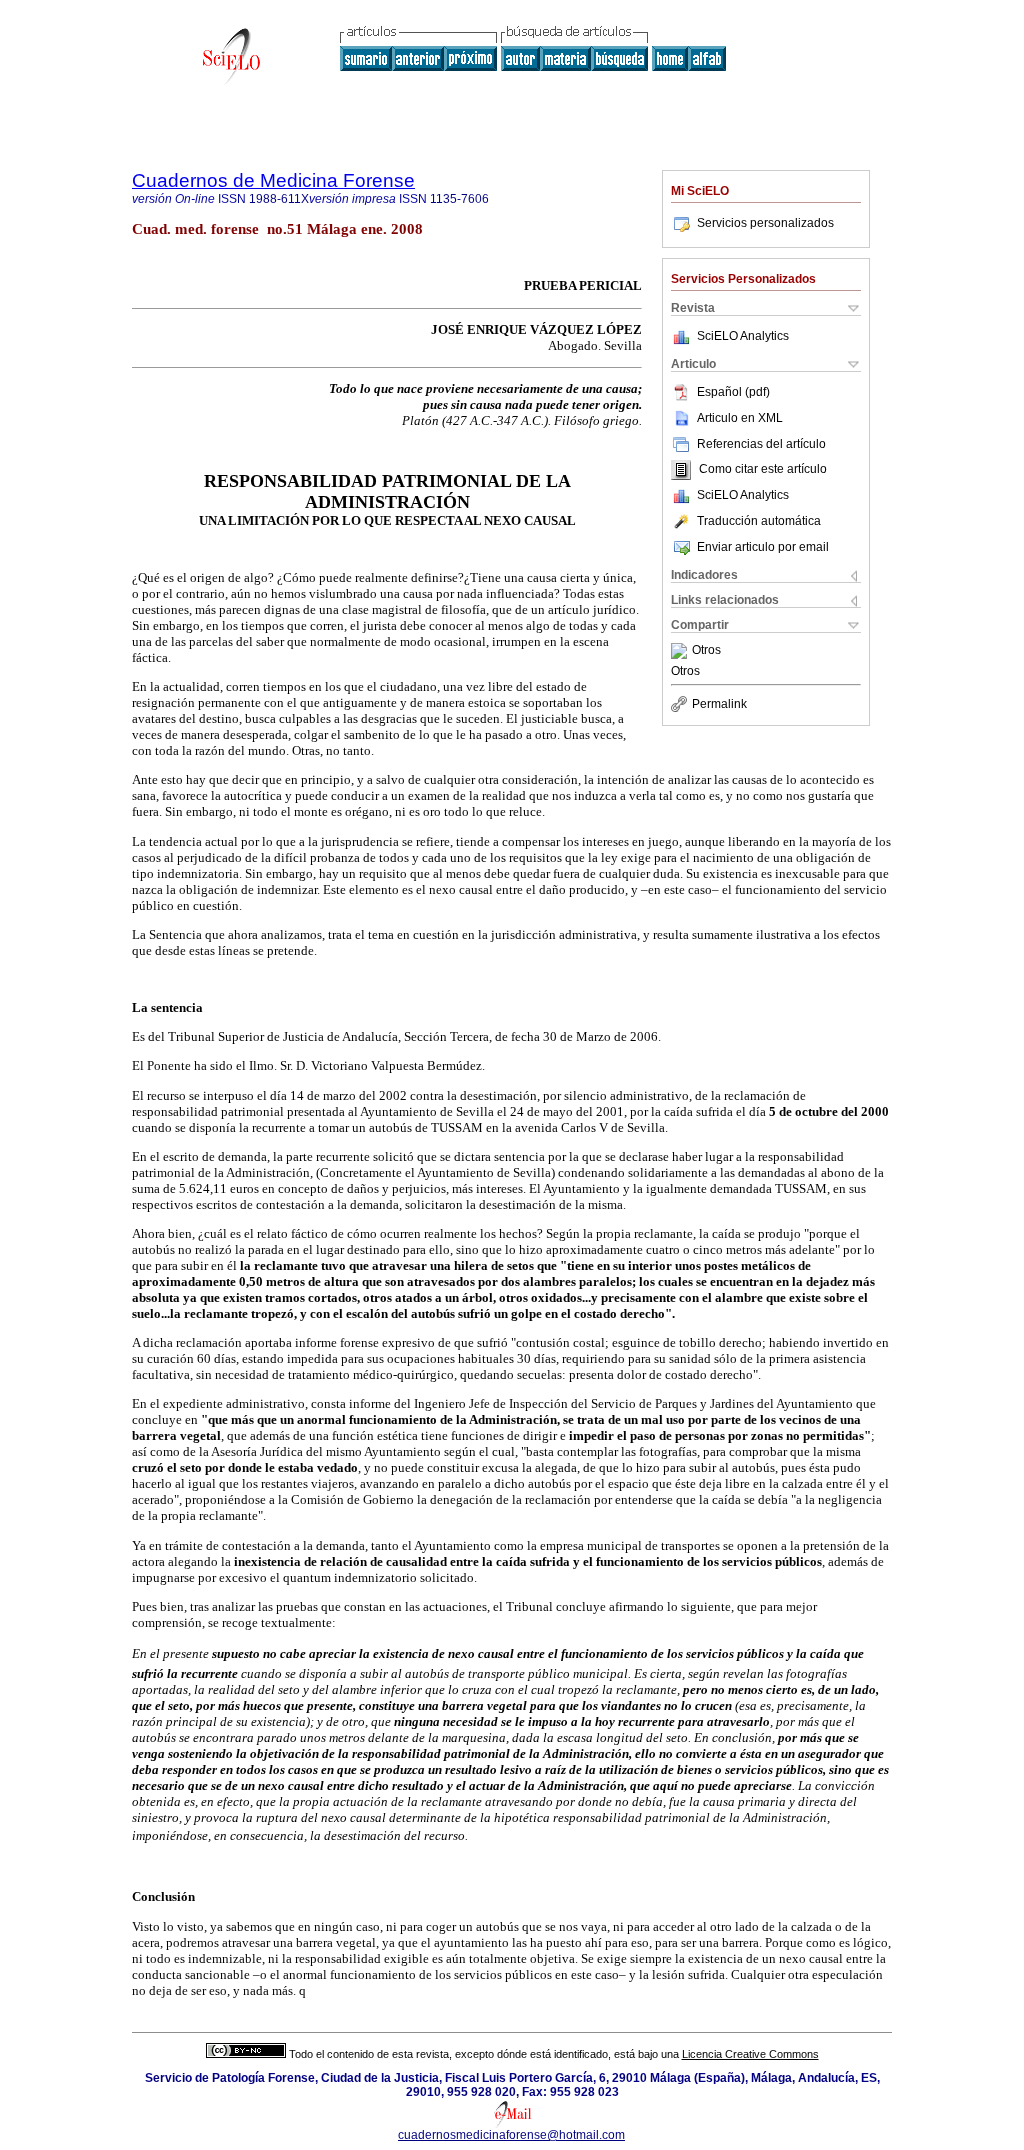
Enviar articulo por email (763, 547)
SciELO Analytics (743, 336)
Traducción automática (759, 521)
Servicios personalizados (765, 223)
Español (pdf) (733, 392)
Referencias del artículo (761, 444)
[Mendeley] (681, 651)
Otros (706, 651)
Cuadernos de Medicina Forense (273, 180)
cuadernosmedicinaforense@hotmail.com (511, 2135)
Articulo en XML (740, 418)
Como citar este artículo (763, 470)
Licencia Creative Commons (750, 2054)
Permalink (719, 704)
